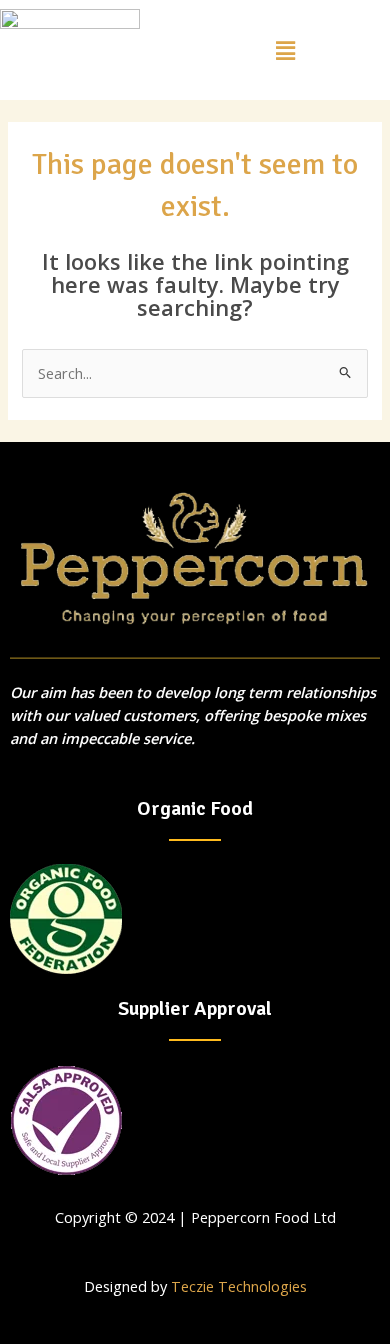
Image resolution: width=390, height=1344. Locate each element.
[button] (285, 50)
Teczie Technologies (239, 1286)
